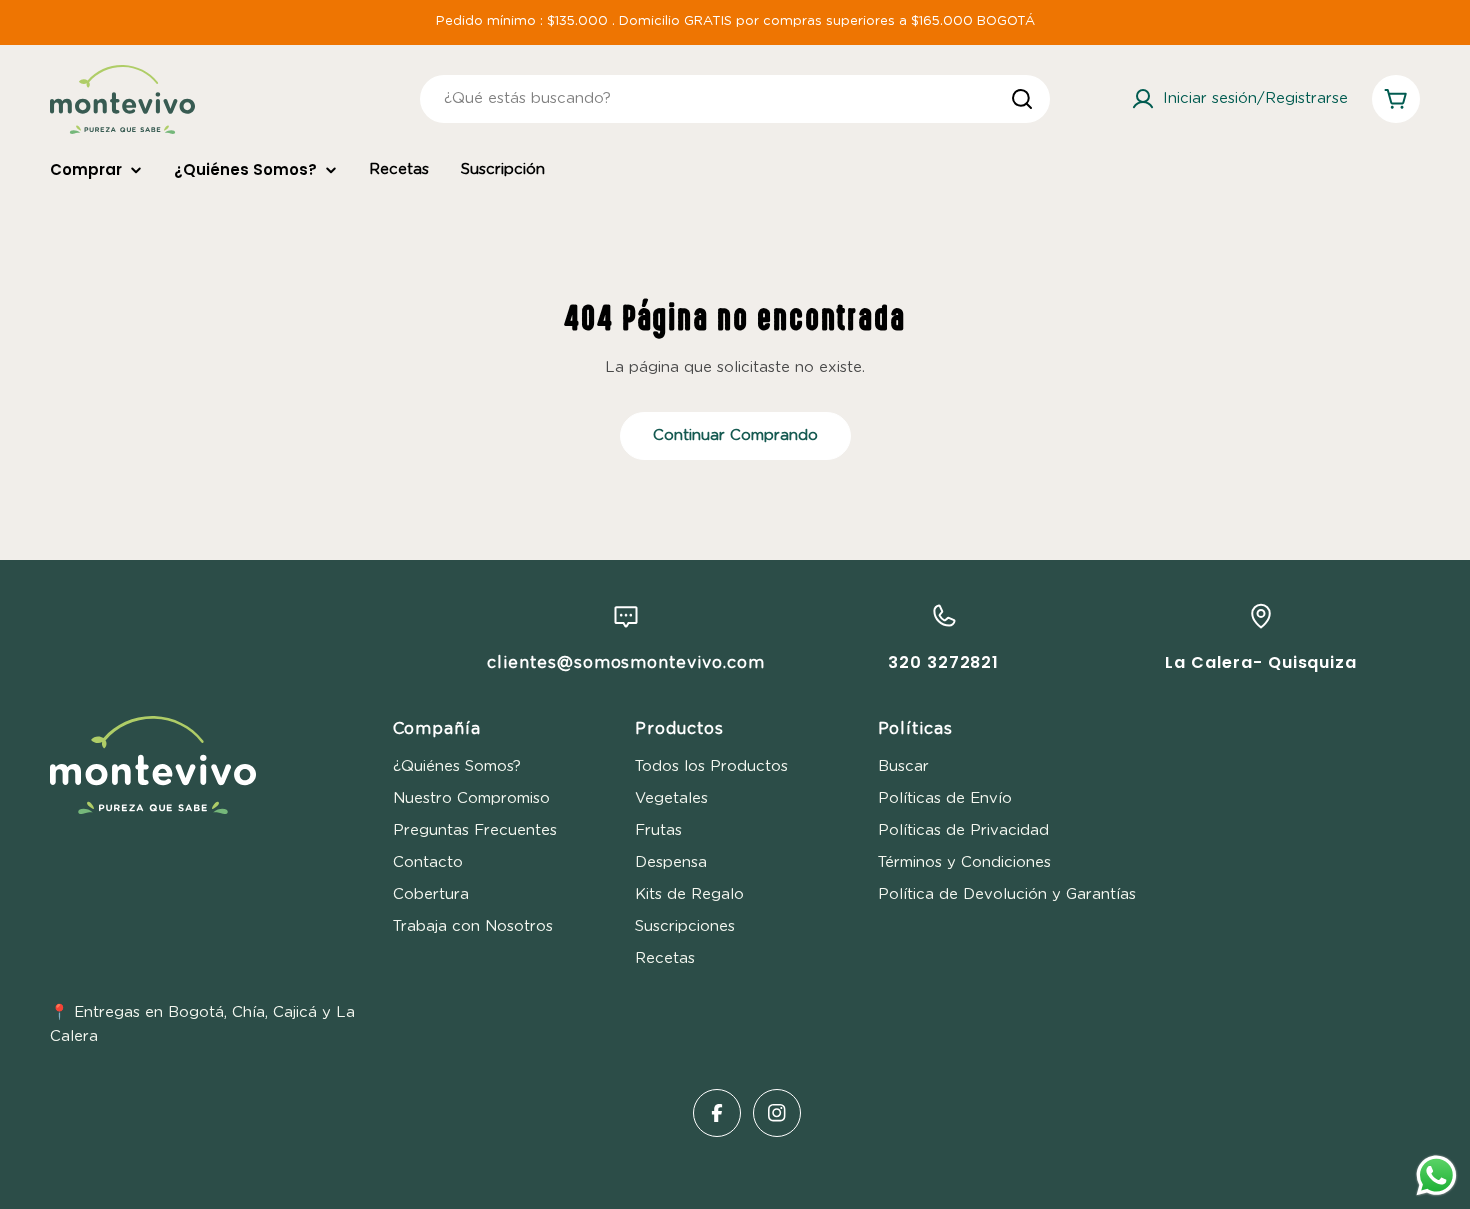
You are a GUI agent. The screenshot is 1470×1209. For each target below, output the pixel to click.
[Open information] (626, 616)
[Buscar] (1022, 99)
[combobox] (735, 99)
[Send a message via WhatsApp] (1436, 1175)
